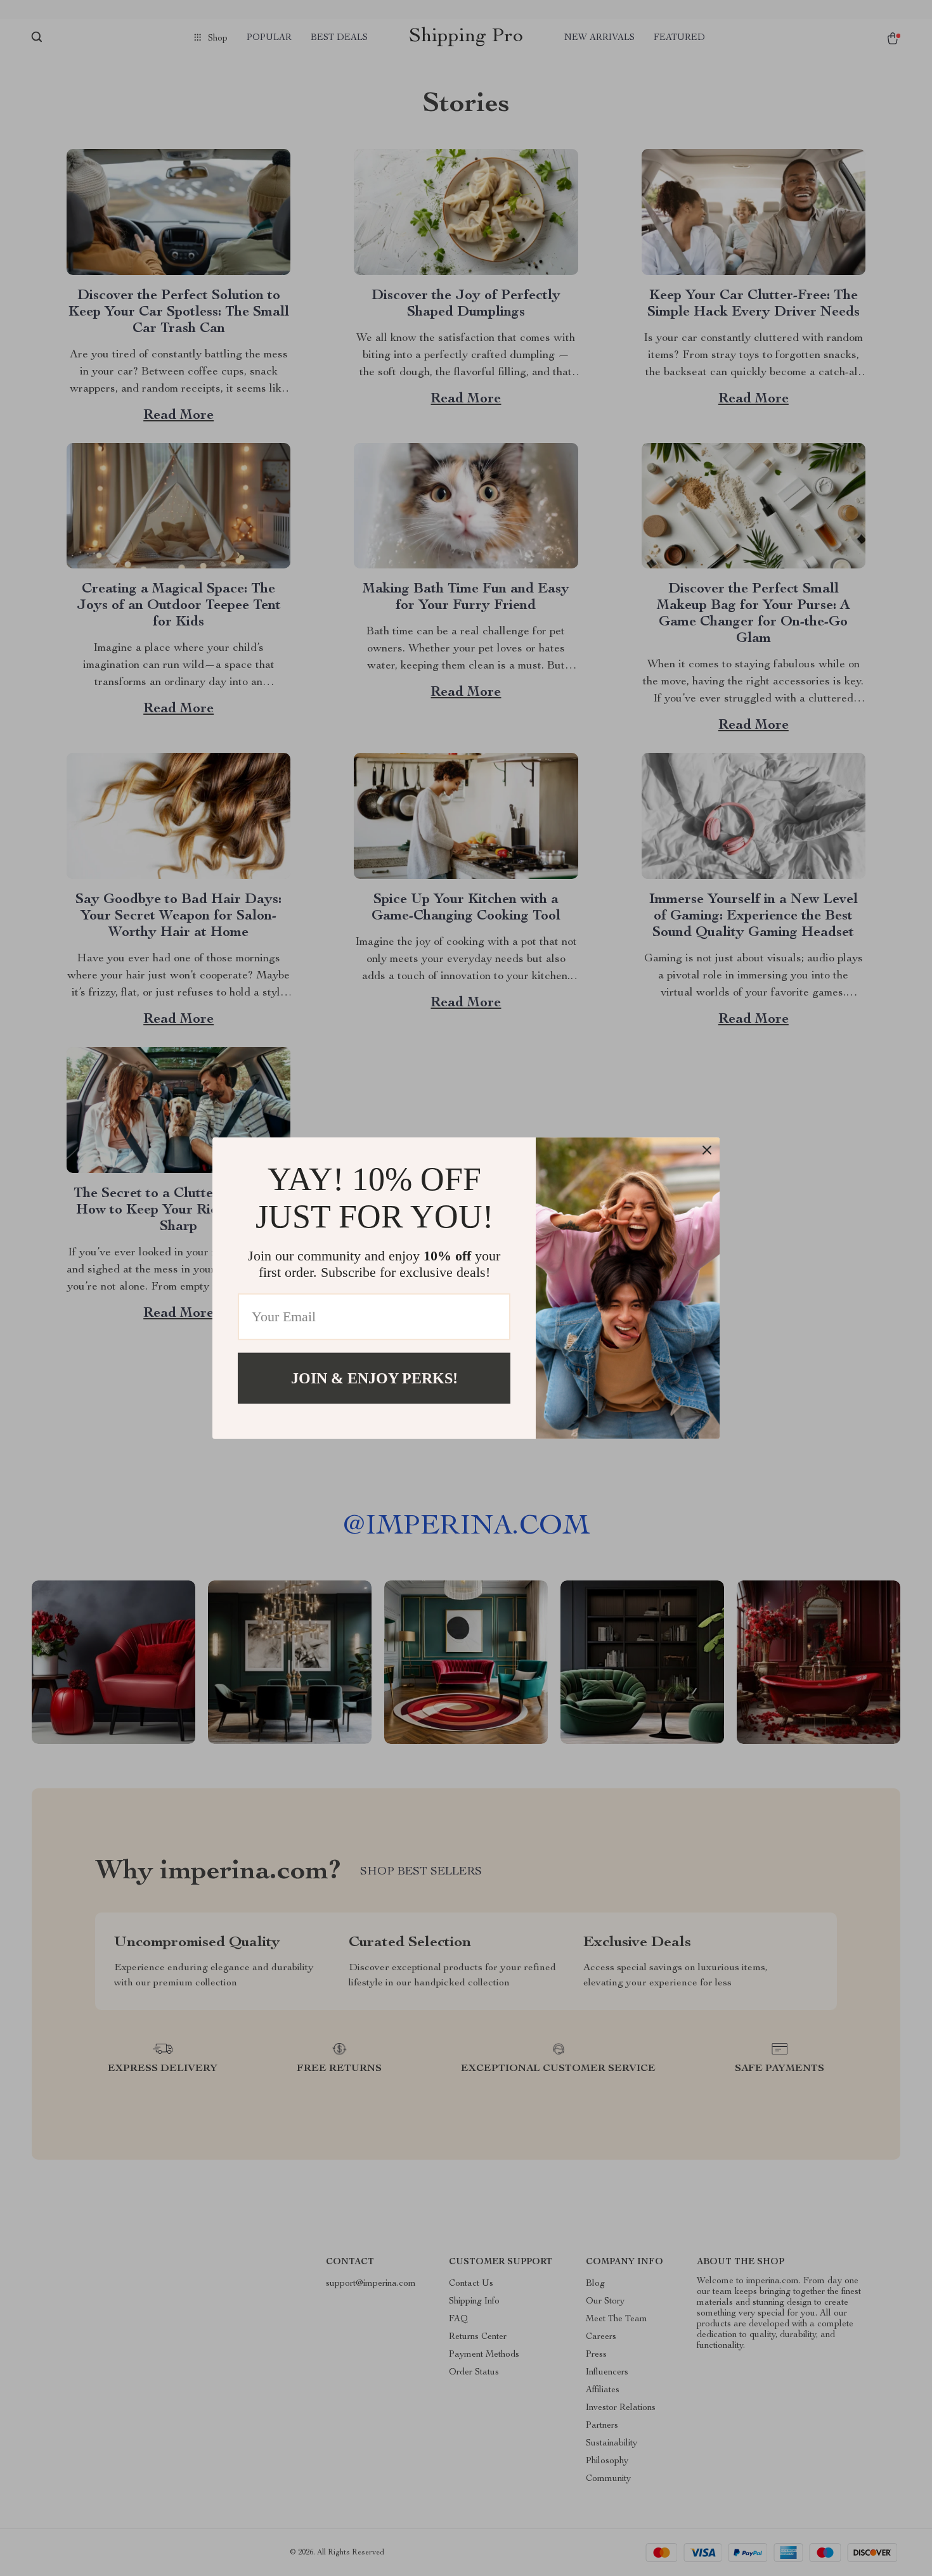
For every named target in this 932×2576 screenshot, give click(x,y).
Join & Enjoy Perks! (374, 1378)
